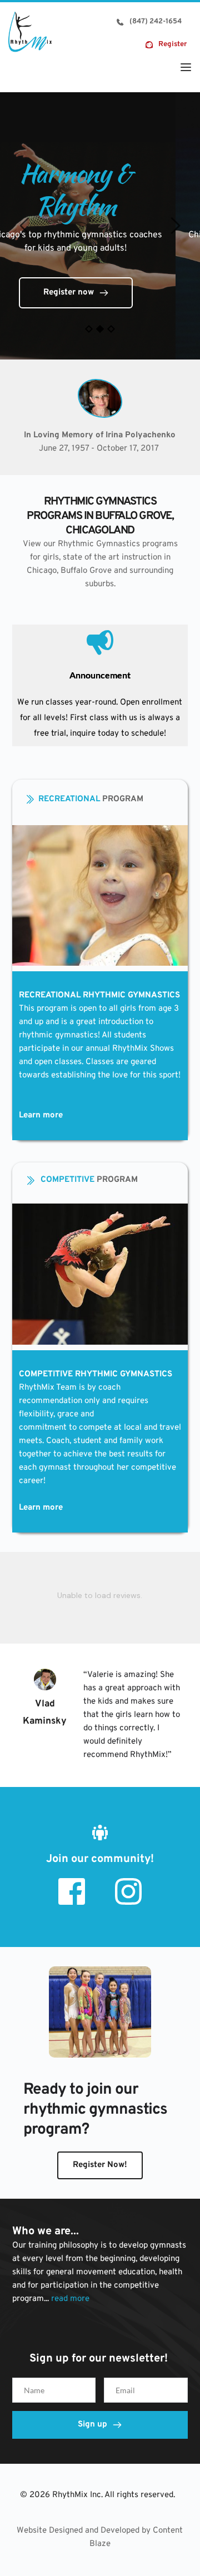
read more (70, 2299)
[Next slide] (175, 226)
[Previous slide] (25, 226)
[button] (186, 67)
